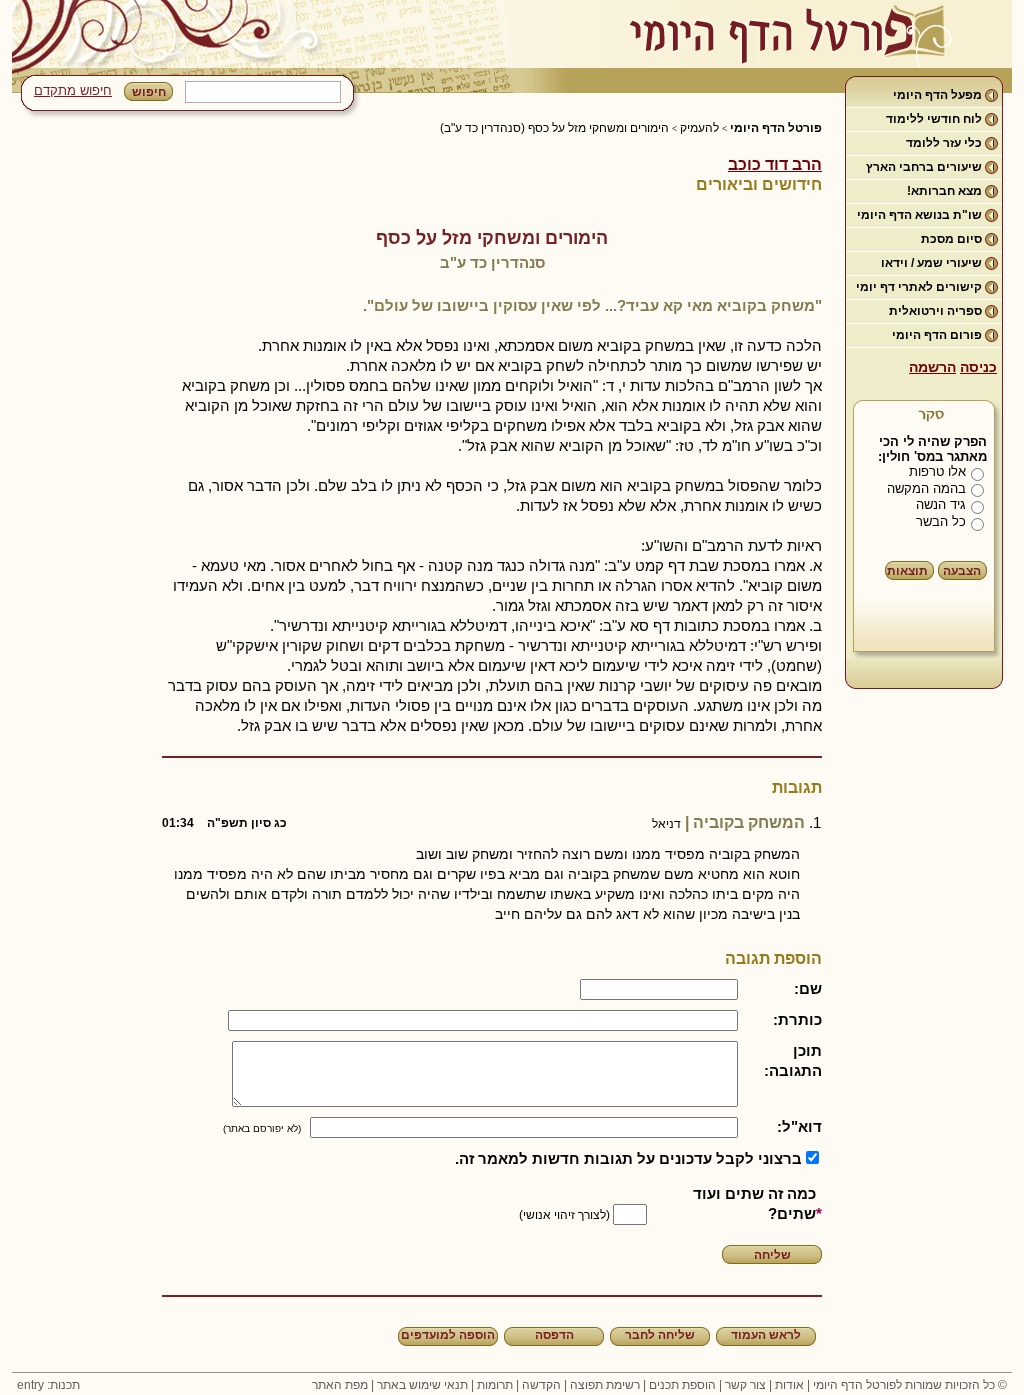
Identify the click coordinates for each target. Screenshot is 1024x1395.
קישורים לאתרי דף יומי (919, 287)
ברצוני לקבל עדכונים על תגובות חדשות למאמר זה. (628, 1158)
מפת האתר (340, 1385)
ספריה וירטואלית (935, 311)
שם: (808, 988)
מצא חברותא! (944, 191)
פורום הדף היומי (937, 335)
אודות (789, 1385)
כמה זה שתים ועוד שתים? (754, 1203)
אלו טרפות (937, 471)
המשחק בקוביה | (483, 822)
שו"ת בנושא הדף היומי (919, 215)
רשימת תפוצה (605, 1385)
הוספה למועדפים (448, 1335)
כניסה (978, 367)
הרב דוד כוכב (775, 164)
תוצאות (907, 571)
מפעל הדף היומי (937, 95)
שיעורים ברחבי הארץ (924, 167)
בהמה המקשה (926, 488)
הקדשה (541, 1385)
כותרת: (797, 1019)
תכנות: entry (48, 1385)
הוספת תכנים (682, 1385)
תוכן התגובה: (793, 1060)
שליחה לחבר (660, 1335)
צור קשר (745, 1385)
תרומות (495, 1385)
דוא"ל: (799, 1126)
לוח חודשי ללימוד (934, 119)
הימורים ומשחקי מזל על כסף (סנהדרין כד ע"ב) (554, 128)
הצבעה (962, 571)
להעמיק (699, 128)
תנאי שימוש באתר (422, 1385)
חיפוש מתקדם (73, 90)
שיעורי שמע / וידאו (931, 263)
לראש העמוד (766, 1335)
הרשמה (932, 367)
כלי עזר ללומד (944, 143)
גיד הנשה (941, 504)
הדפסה (554, 1335)
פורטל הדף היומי (776, 128)
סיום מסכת (951, 239)
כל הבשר (941, 521)
